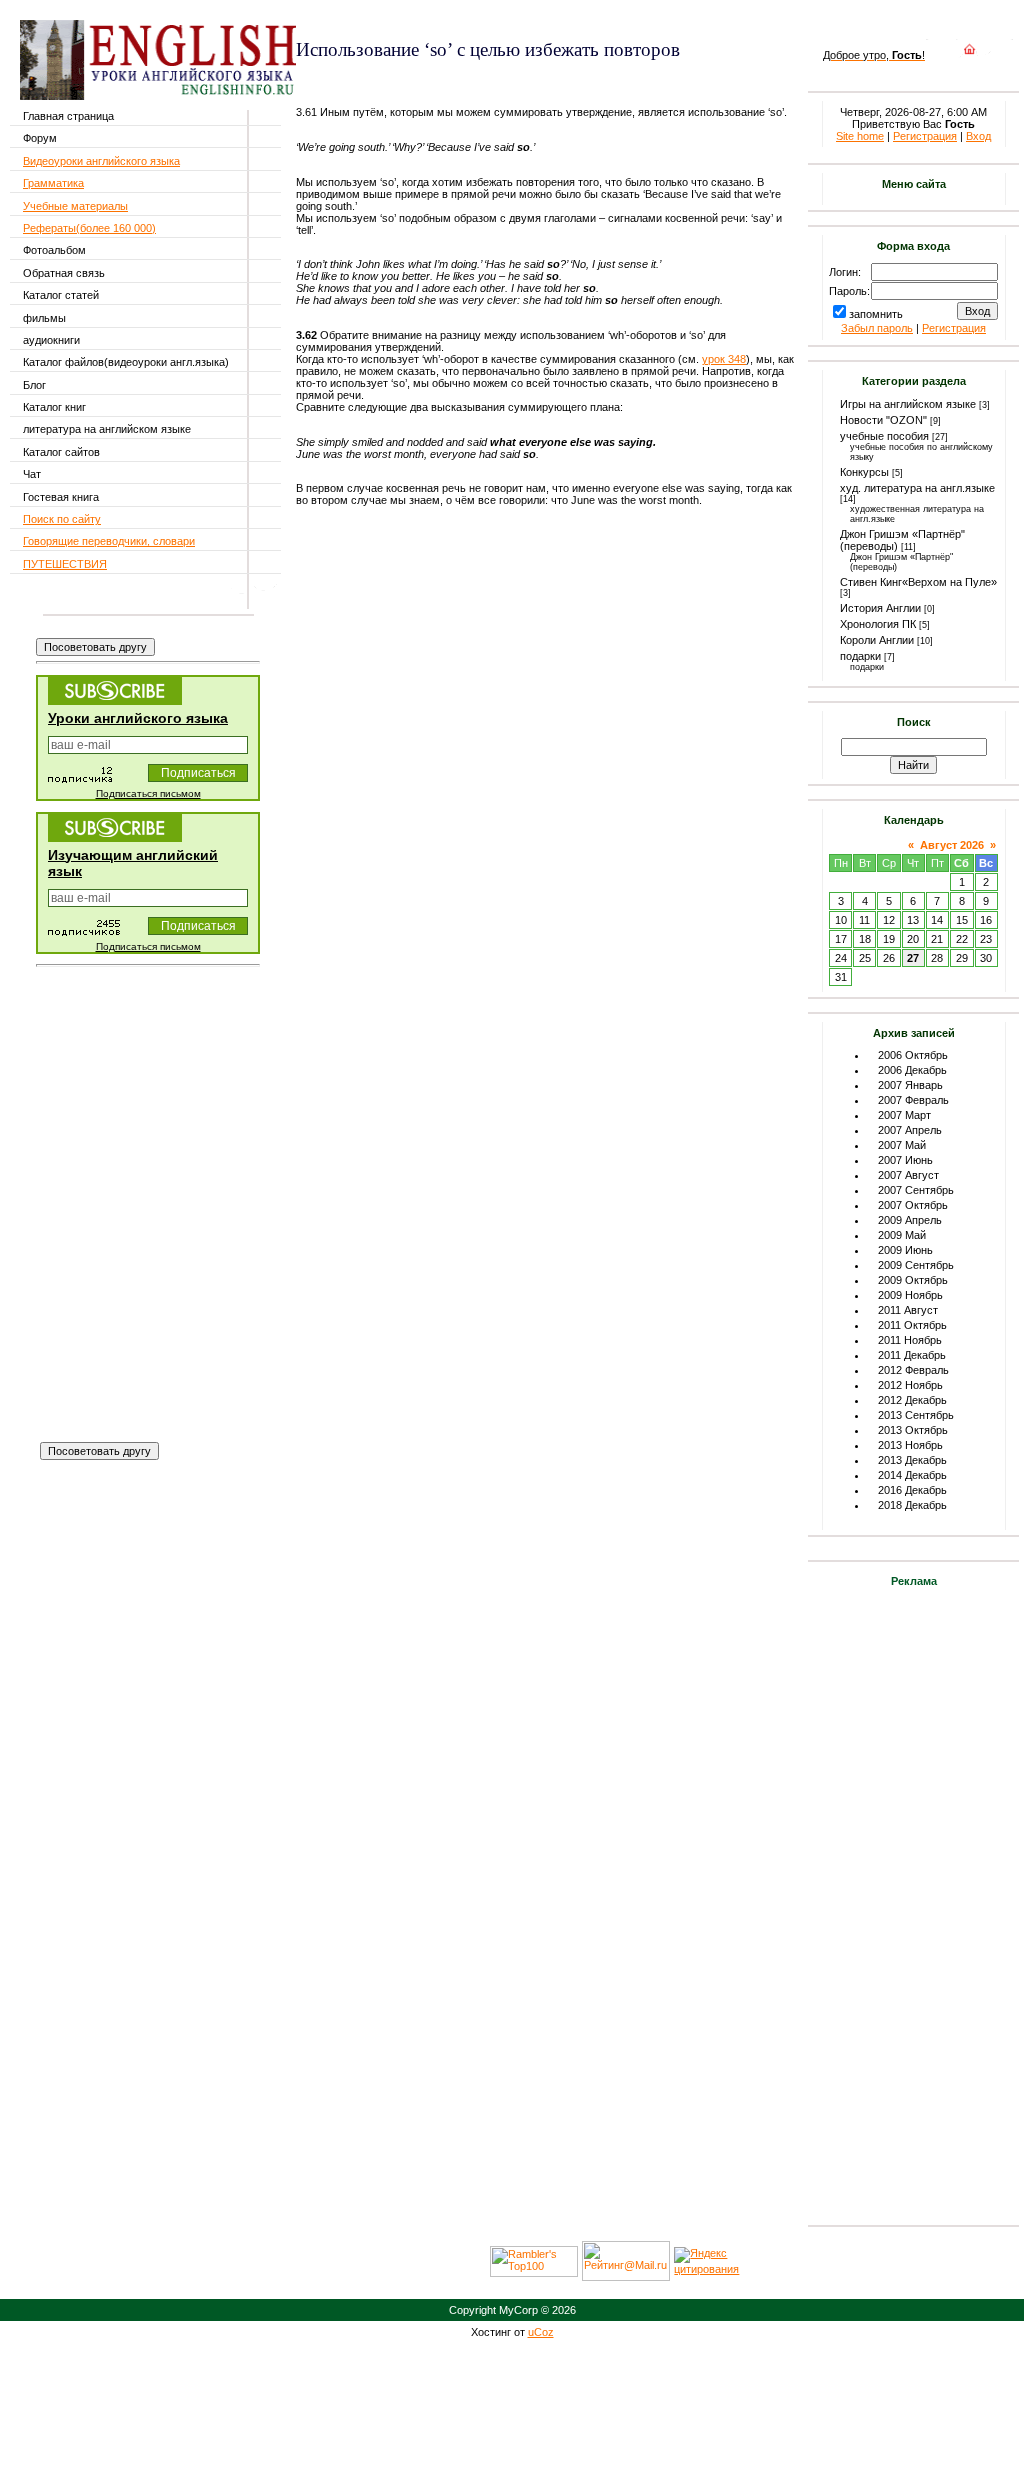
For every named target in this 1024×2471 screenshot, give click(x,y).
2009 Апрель (910, 1220)
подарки (860, 656)
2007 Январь (910, 1085)
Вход (978, 136)
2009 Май (902, 1235)
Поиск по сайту (62, 519)
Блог (34, 385)
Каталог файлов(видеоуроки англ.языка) (126, 362)
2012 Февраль (913, 1370)
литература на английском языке (107, 429)
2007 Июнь (905, 1160)
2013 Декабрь (912, 1460)
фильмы (44, 318)
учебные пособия (884, 436)
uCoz (541, 2332)
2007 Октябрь (913, 1205)
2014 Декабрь (912, 1475)
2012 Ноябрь (910, 1385)
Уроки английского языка (138, 718)
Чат (32, 474)
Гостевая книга (61, 497)
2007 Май (902, 1145)
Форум (40, 138)
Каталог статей (61, 295)
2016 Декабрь (912, 1490)
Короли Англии (877, 640)
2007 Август (908, 1175)
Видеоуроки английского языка (101, 161)
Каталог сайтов (61, 452)
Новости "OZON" (883, 420)
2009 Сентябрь (916, 1265)
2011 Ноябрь (910, 1340)
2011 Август (908, 1310)
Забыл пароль (877, 328)
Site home (860, 136)
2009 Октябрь (913, 1280)
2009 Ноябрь (910, 1295)
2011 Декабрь (912, 1355)
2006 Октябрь (913, 1055)
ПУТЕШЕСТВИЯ (65, 564)
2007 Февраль (913, 1100)
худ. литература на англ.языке (917, 488)
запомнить (876, 314)
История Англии (880, 608)
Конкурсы (864, 472)
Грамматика (53, 183)
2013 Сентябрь (916, 1415)
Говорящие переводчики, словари (109, 541)
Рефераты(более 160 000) (89, 228)
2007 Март (904, 1115)
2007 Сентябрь (916, 1190)
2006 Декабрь (912, 1070)
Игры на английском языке (908, 404)
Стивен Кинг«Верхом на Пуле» (918, 582)
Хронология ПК (878, 624)
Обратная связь (64, 273)
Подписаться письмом (148, 793)
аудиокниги (51, 340)
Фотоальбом (54, 250)
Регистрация (925, 136)
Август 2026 (952, 845)
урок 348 (724, 359)
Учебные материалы (75, 206)
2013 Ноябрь (910, 1445)
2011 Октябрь (912, 1325)
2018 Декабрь (912, 1505)
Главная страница (68, 116)
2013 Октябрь (913, 1430)
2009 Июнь (905, 1250)
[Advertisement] (530, 78)
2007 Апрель (910, 1130)
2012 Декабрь (912, 1400)
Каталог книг (54, 407)
